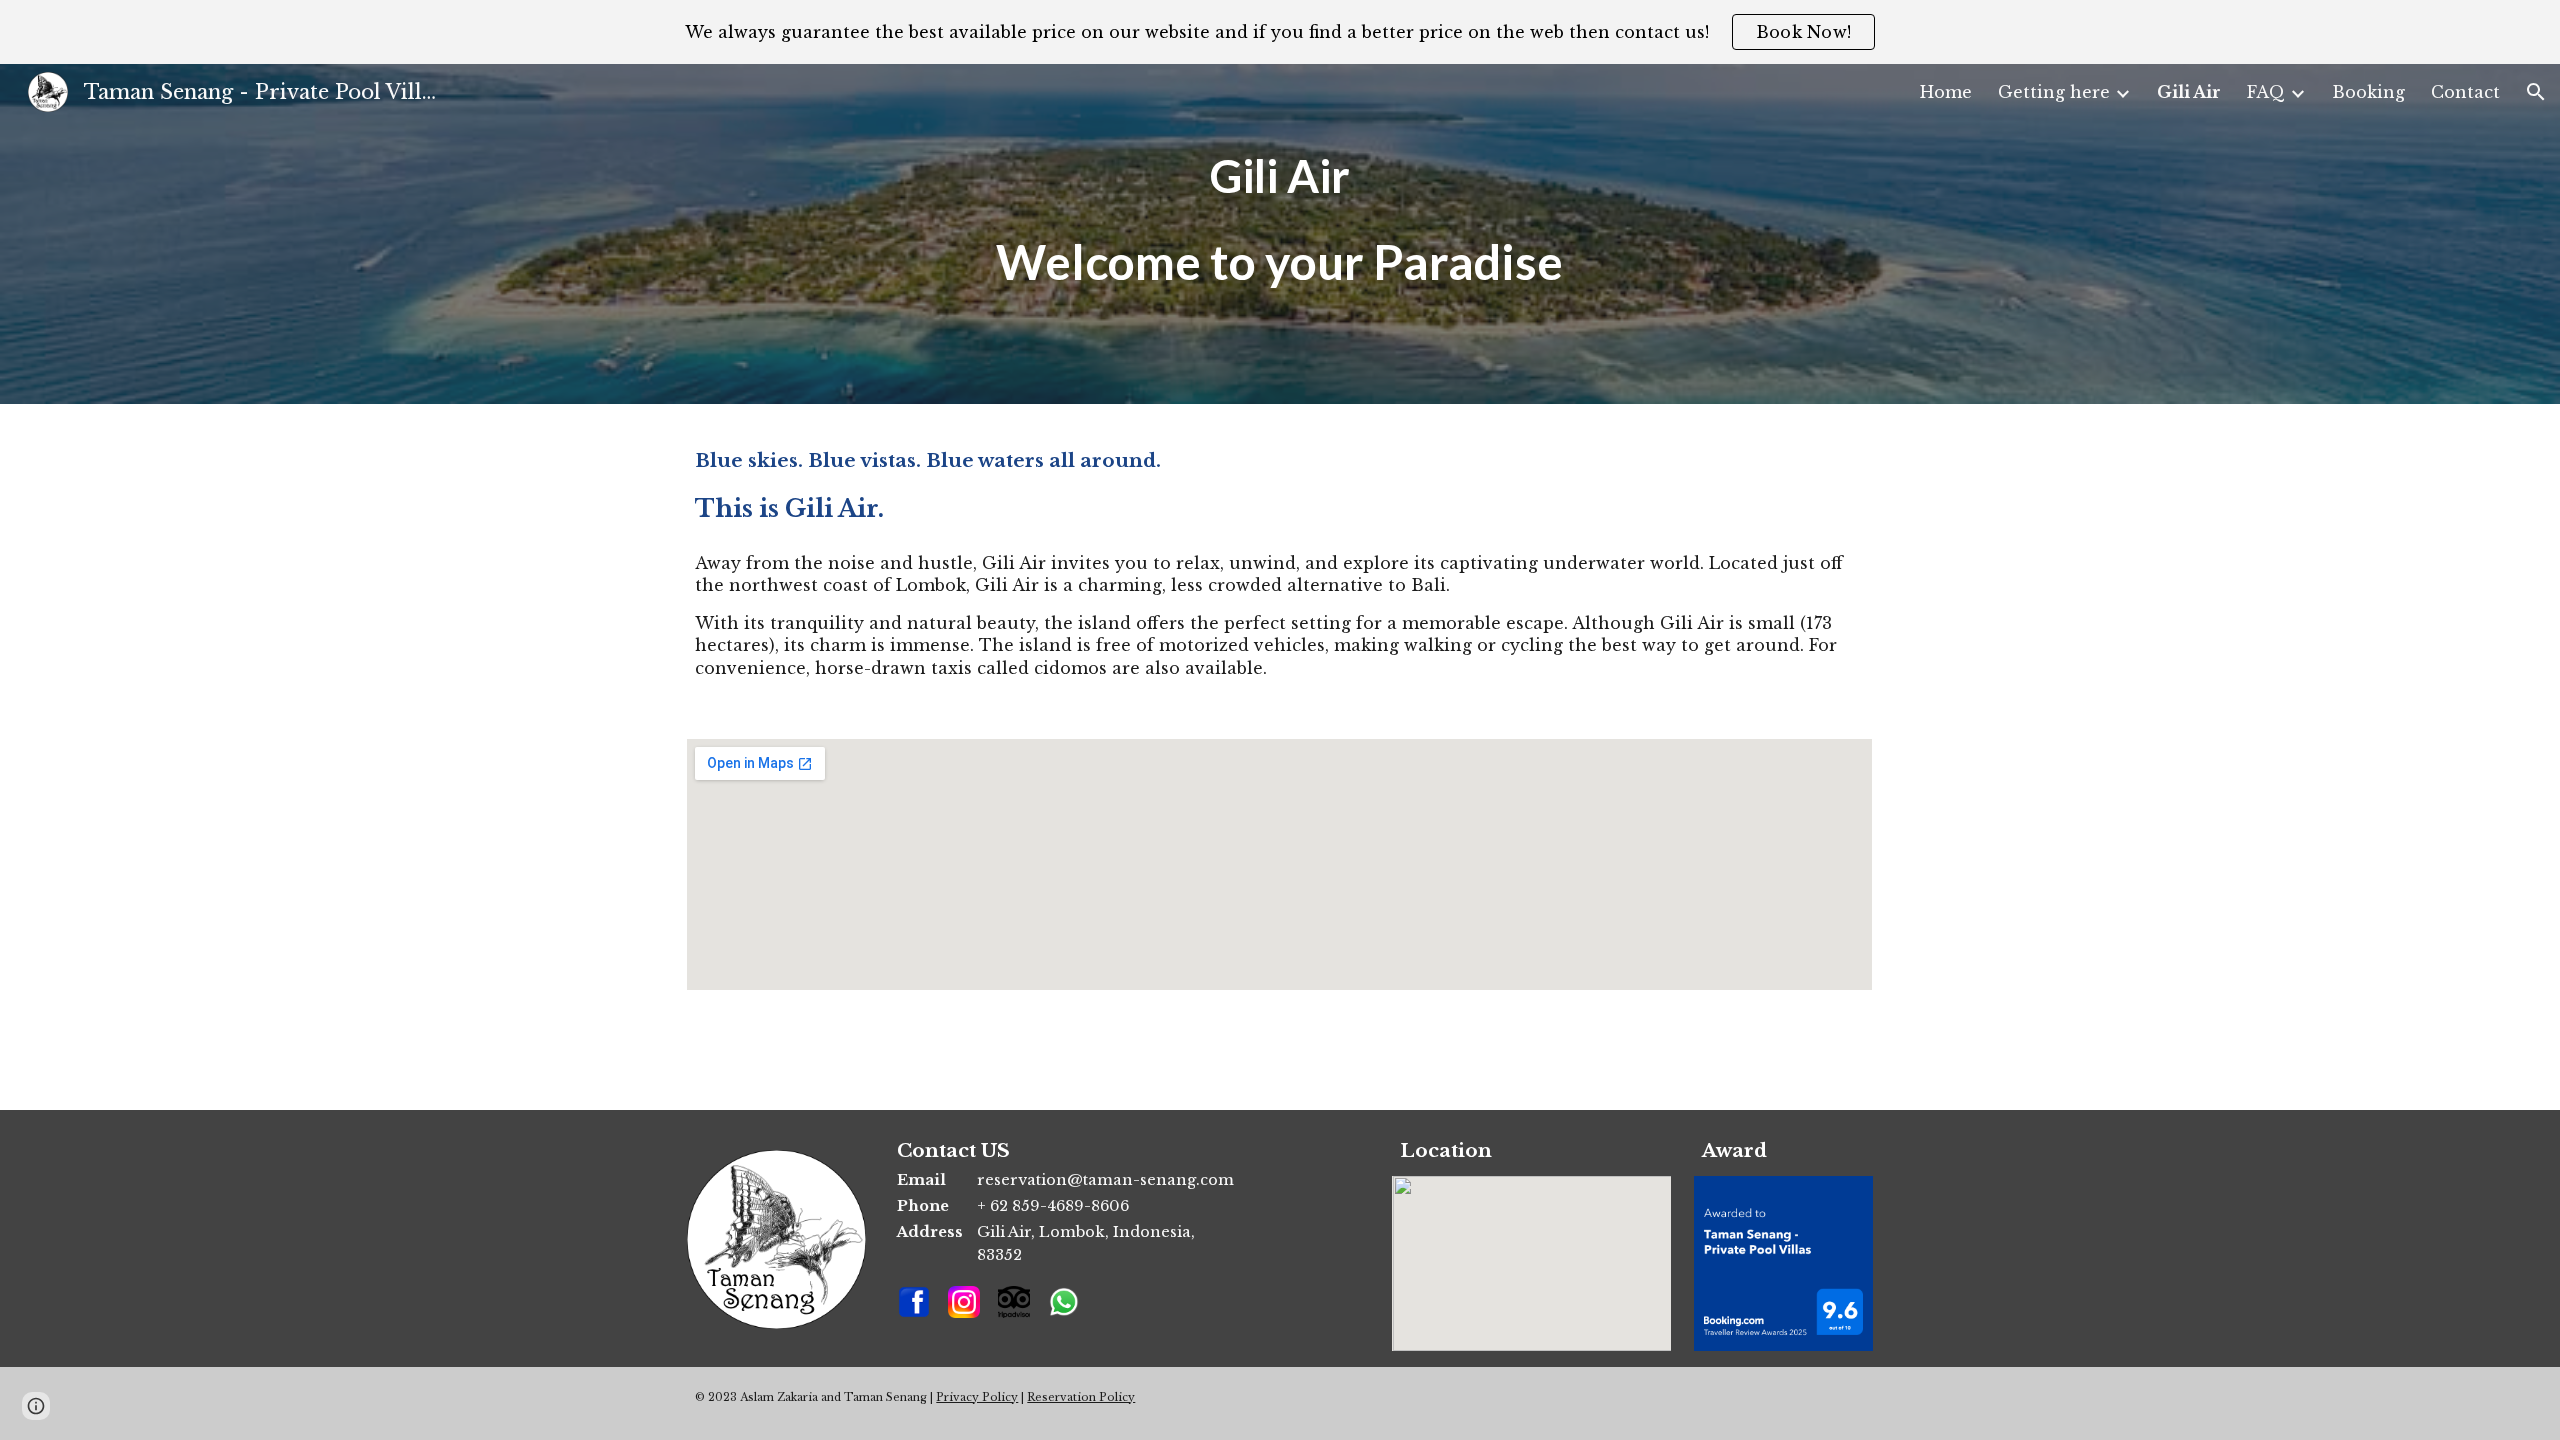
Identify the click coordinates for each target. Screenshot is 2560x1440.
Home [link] (1946, 92)
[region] (1280, 32)
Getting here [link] (2054, 92)
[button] (2536, 92)
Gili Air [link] (2189, 92)
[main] (1280, 233)
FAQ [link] (2266, 92)
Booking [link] (2368, 92)
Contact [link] (2465, 92)
